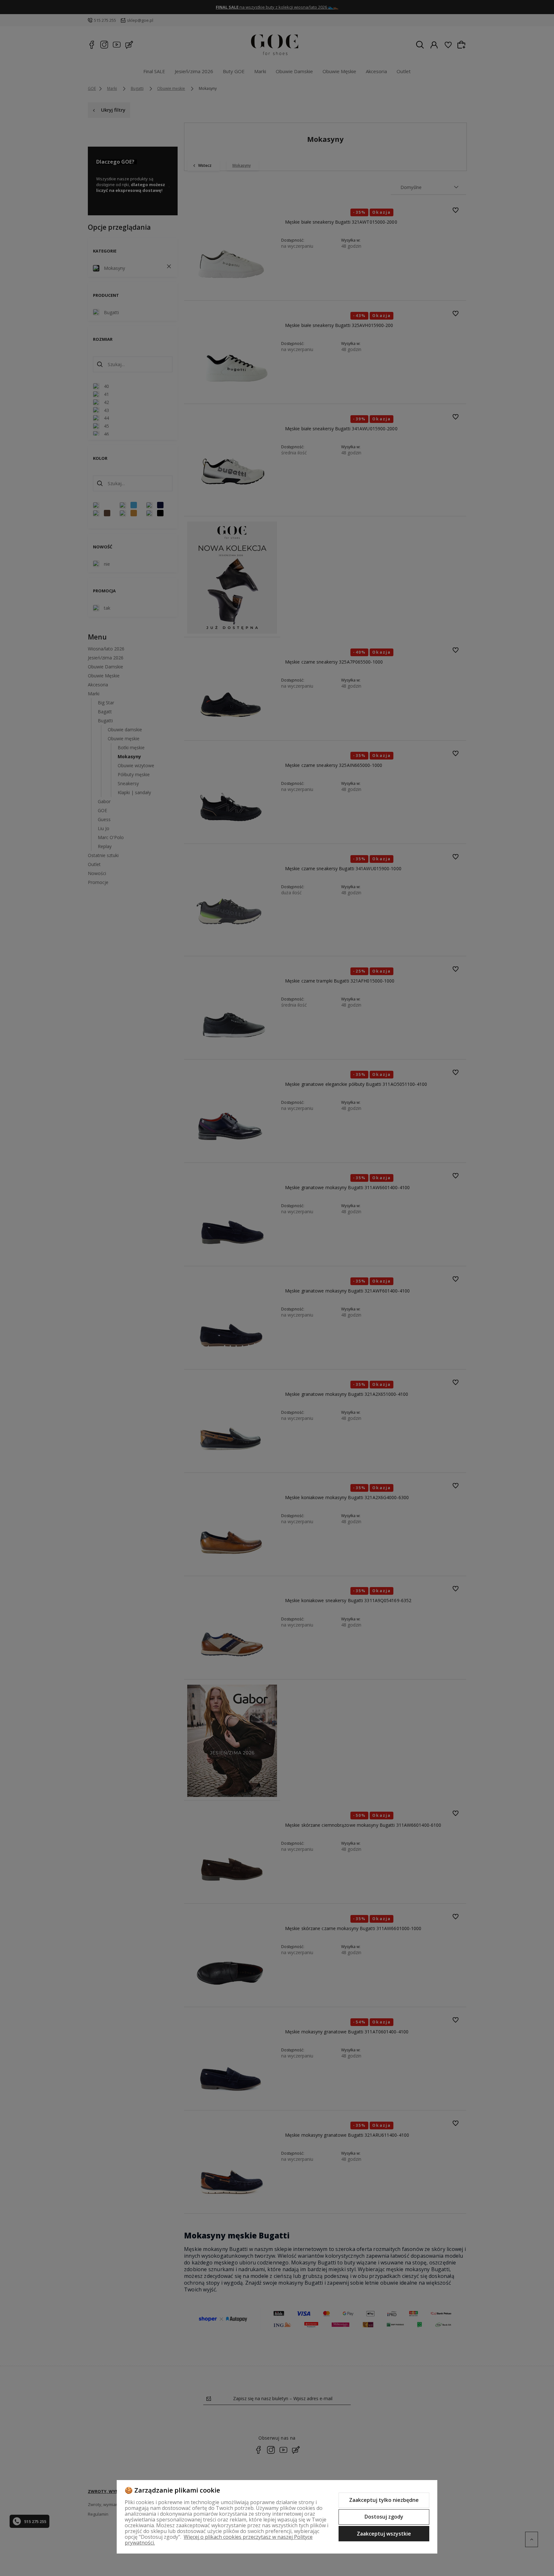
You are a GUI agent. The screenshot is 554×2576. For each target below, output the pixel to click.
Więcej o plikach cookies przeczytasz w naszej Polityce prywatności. (219, 2540)
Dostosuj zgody (384, 2517)
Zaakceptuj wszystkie (384, 2534)
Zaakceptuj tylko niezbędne (384, 2500)
